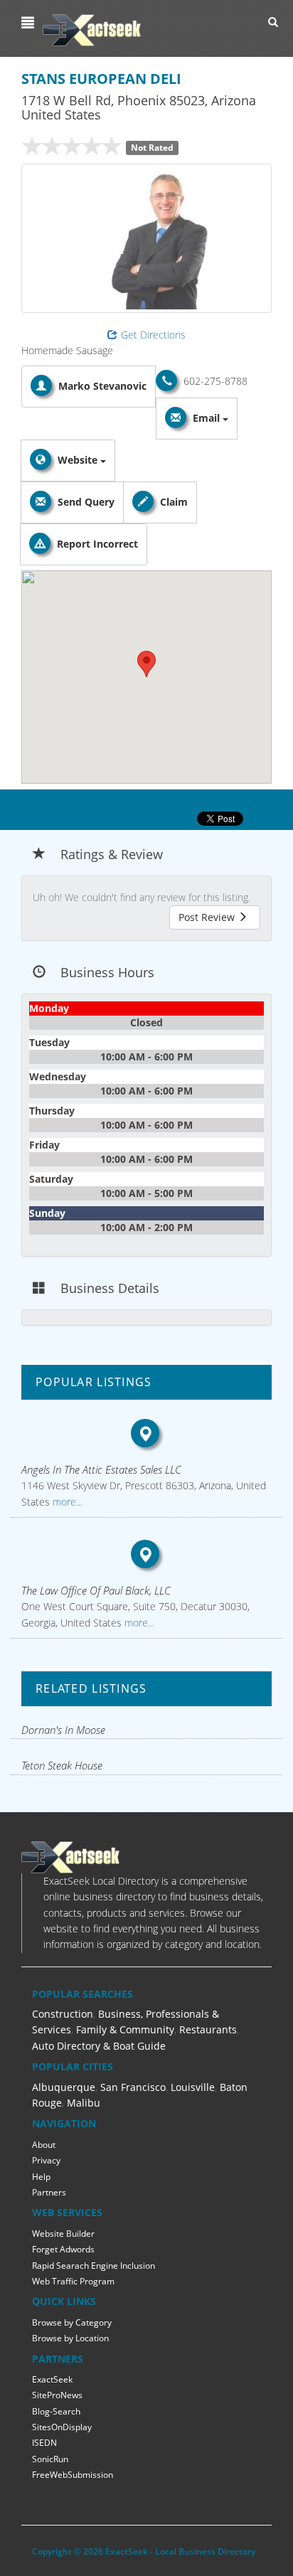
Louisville (193, 2087)
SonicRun (50, 2459)
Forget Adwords (63, 2249)
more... (66, 1502)
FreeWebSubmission (73, 2475)
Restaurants (208, 2029)
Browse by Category (72, 2322)
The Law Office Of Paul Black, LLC (96, 1590)
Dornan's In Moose (63, 1730)
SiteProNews (57, 2395)
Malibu (84, 2103)
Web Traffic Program (73, 2281)
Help (41, 2177)
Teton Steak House (62, 1765)
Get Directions (153, 335)
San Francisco (133, 2087)
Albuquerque (64, 2087)
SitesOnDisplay (62, 2427)
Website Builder (63, 2234)
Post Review (208, 917)
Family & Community (125, 2029)
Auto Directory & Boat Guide (99, 2046)
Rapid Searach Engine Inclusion (94, 2266)
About (44, 2145)
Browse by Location (70, 2338)
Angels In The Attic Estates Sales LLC (101, 1469)
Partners (49, 2192)
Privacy (46, 2160)
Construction (63, 2014)
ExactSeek (52, 2379)
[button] (30, 23)
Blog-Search (56, 2411)
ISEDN (44, 2443)
